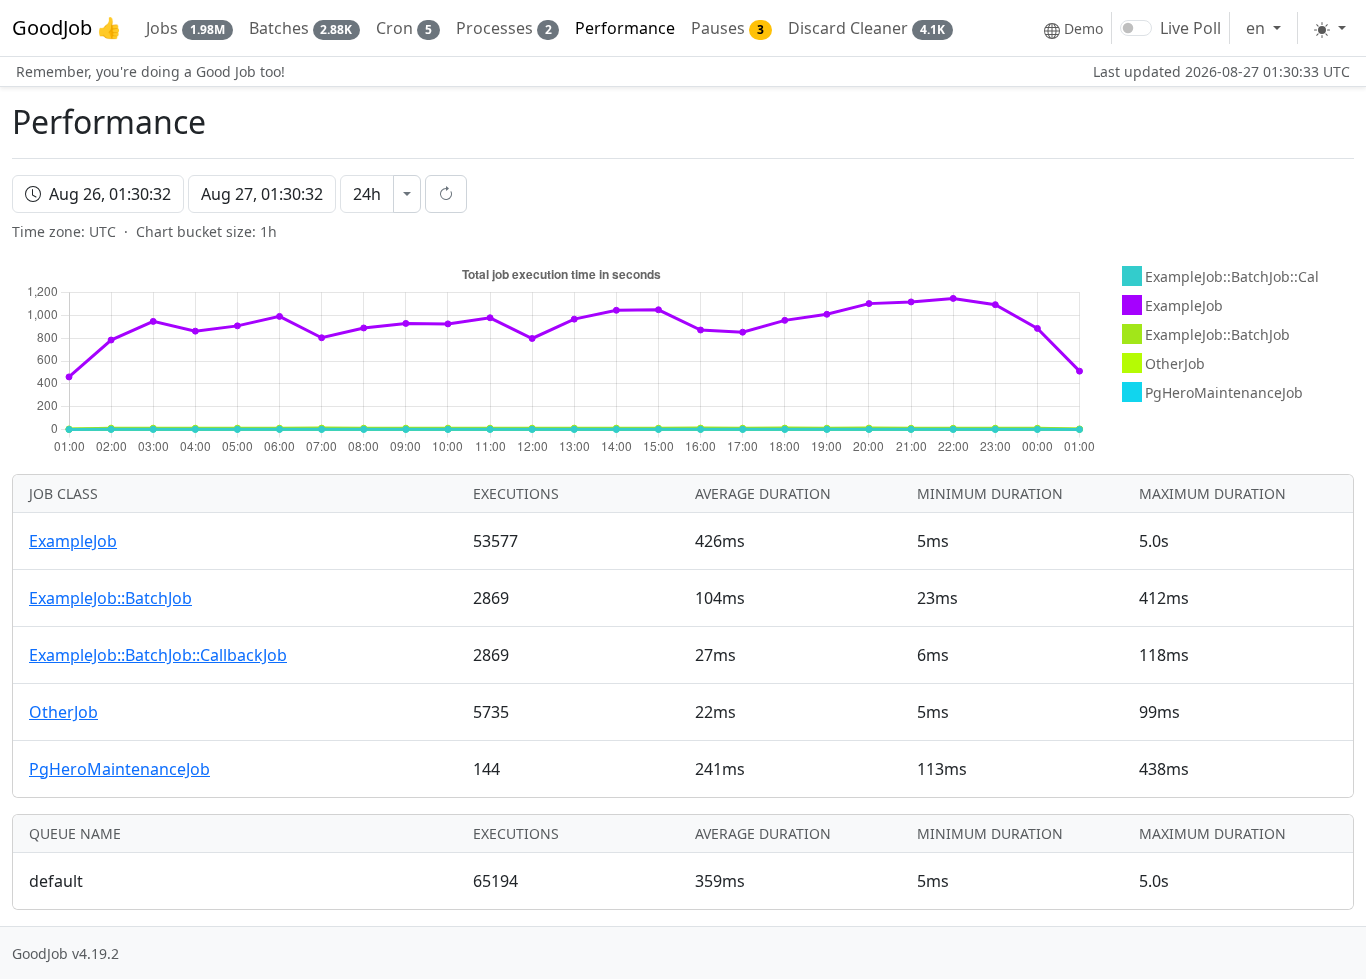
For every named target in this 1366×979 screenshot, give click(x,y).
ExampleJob (73, 541)
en (1257, 28)
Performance (625, 28)
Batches (301, 28)
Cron (404, 28)
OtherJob (63, 712)
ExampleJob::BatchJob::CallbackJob (158, 655)
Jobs (185, 28)
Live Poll (1190, 28)
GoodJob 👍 (67, 27)
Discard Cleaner (866, 28)
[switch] (1136, 28)
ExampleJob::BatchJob (110, 598)
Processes (504, 28)
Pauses (727, 28)
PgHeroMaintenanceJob (119, 769)
